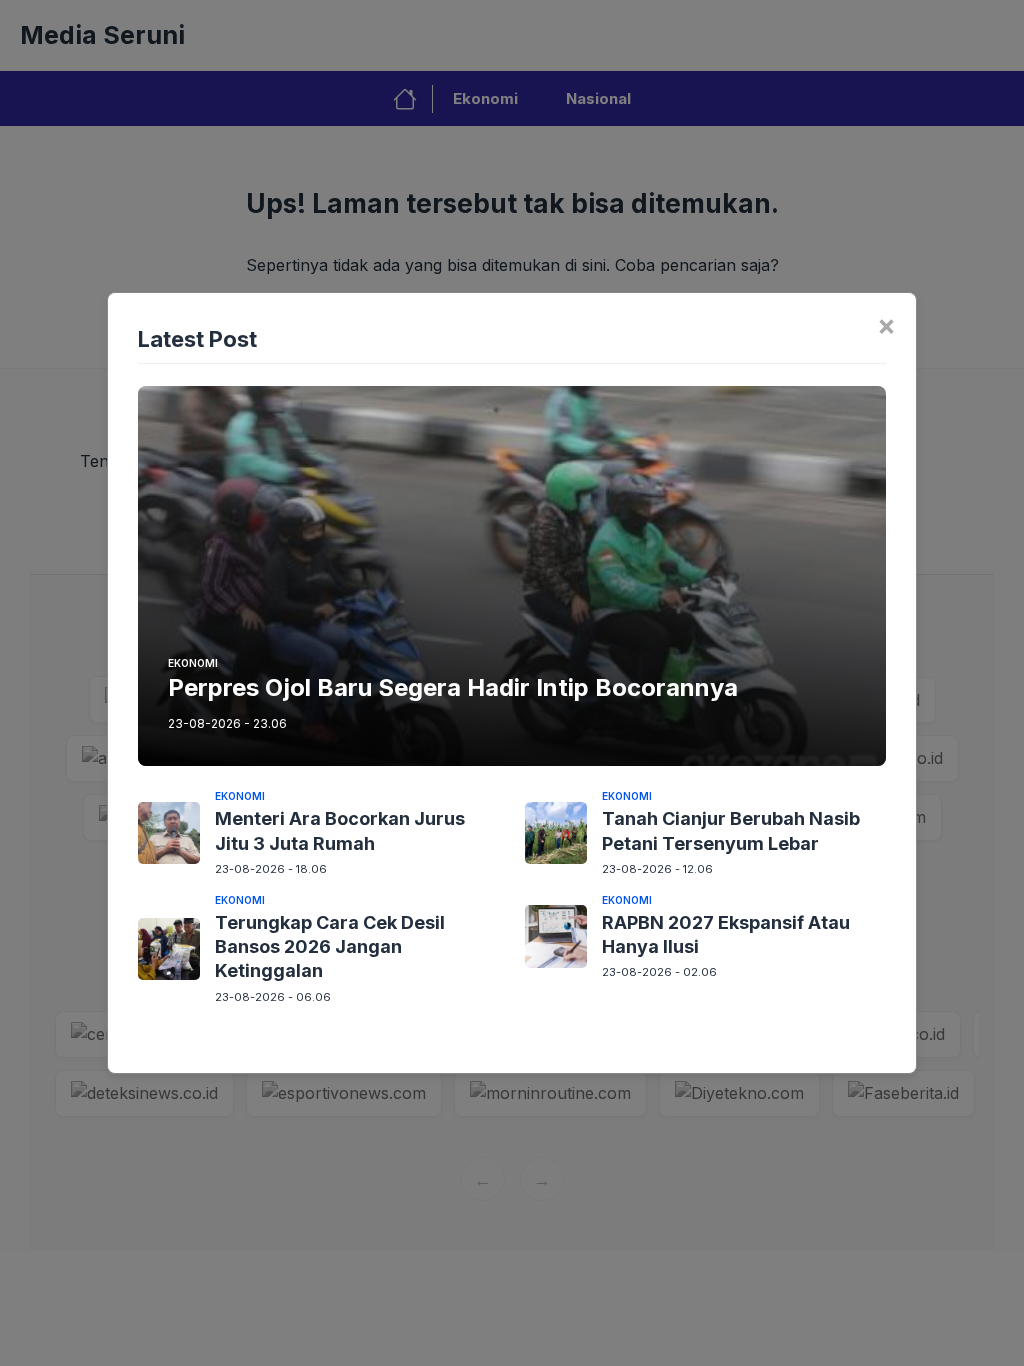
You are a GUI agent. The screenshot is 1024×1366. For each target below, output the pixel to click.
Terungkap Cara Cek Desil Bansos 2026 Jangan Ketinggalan (330, 947)
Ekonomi (193, 663)
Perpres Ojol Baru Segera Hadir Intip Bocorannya (453, 687)
